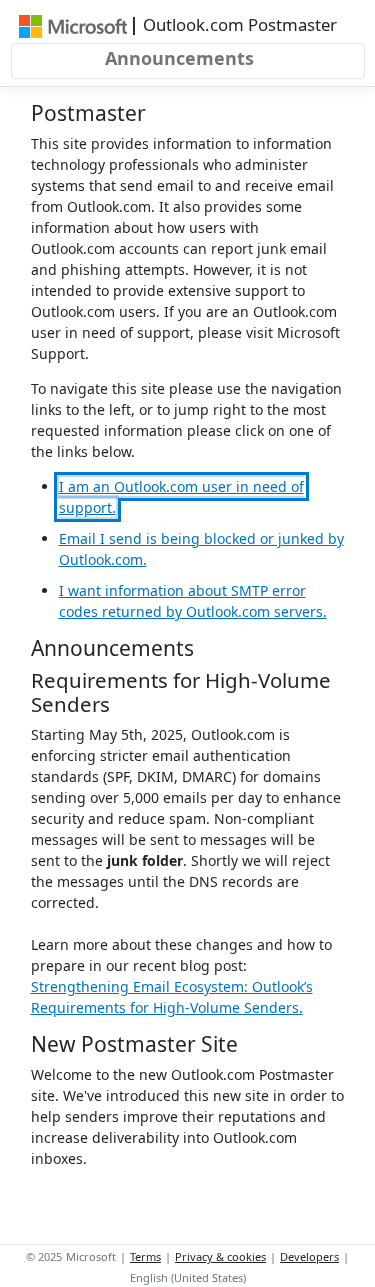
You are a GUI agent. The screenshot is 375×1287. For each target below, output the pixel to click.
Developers (309, 1256)
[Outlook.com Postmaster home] (73, 25)
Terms (145, 1256)
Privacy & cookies (220, 1256)
